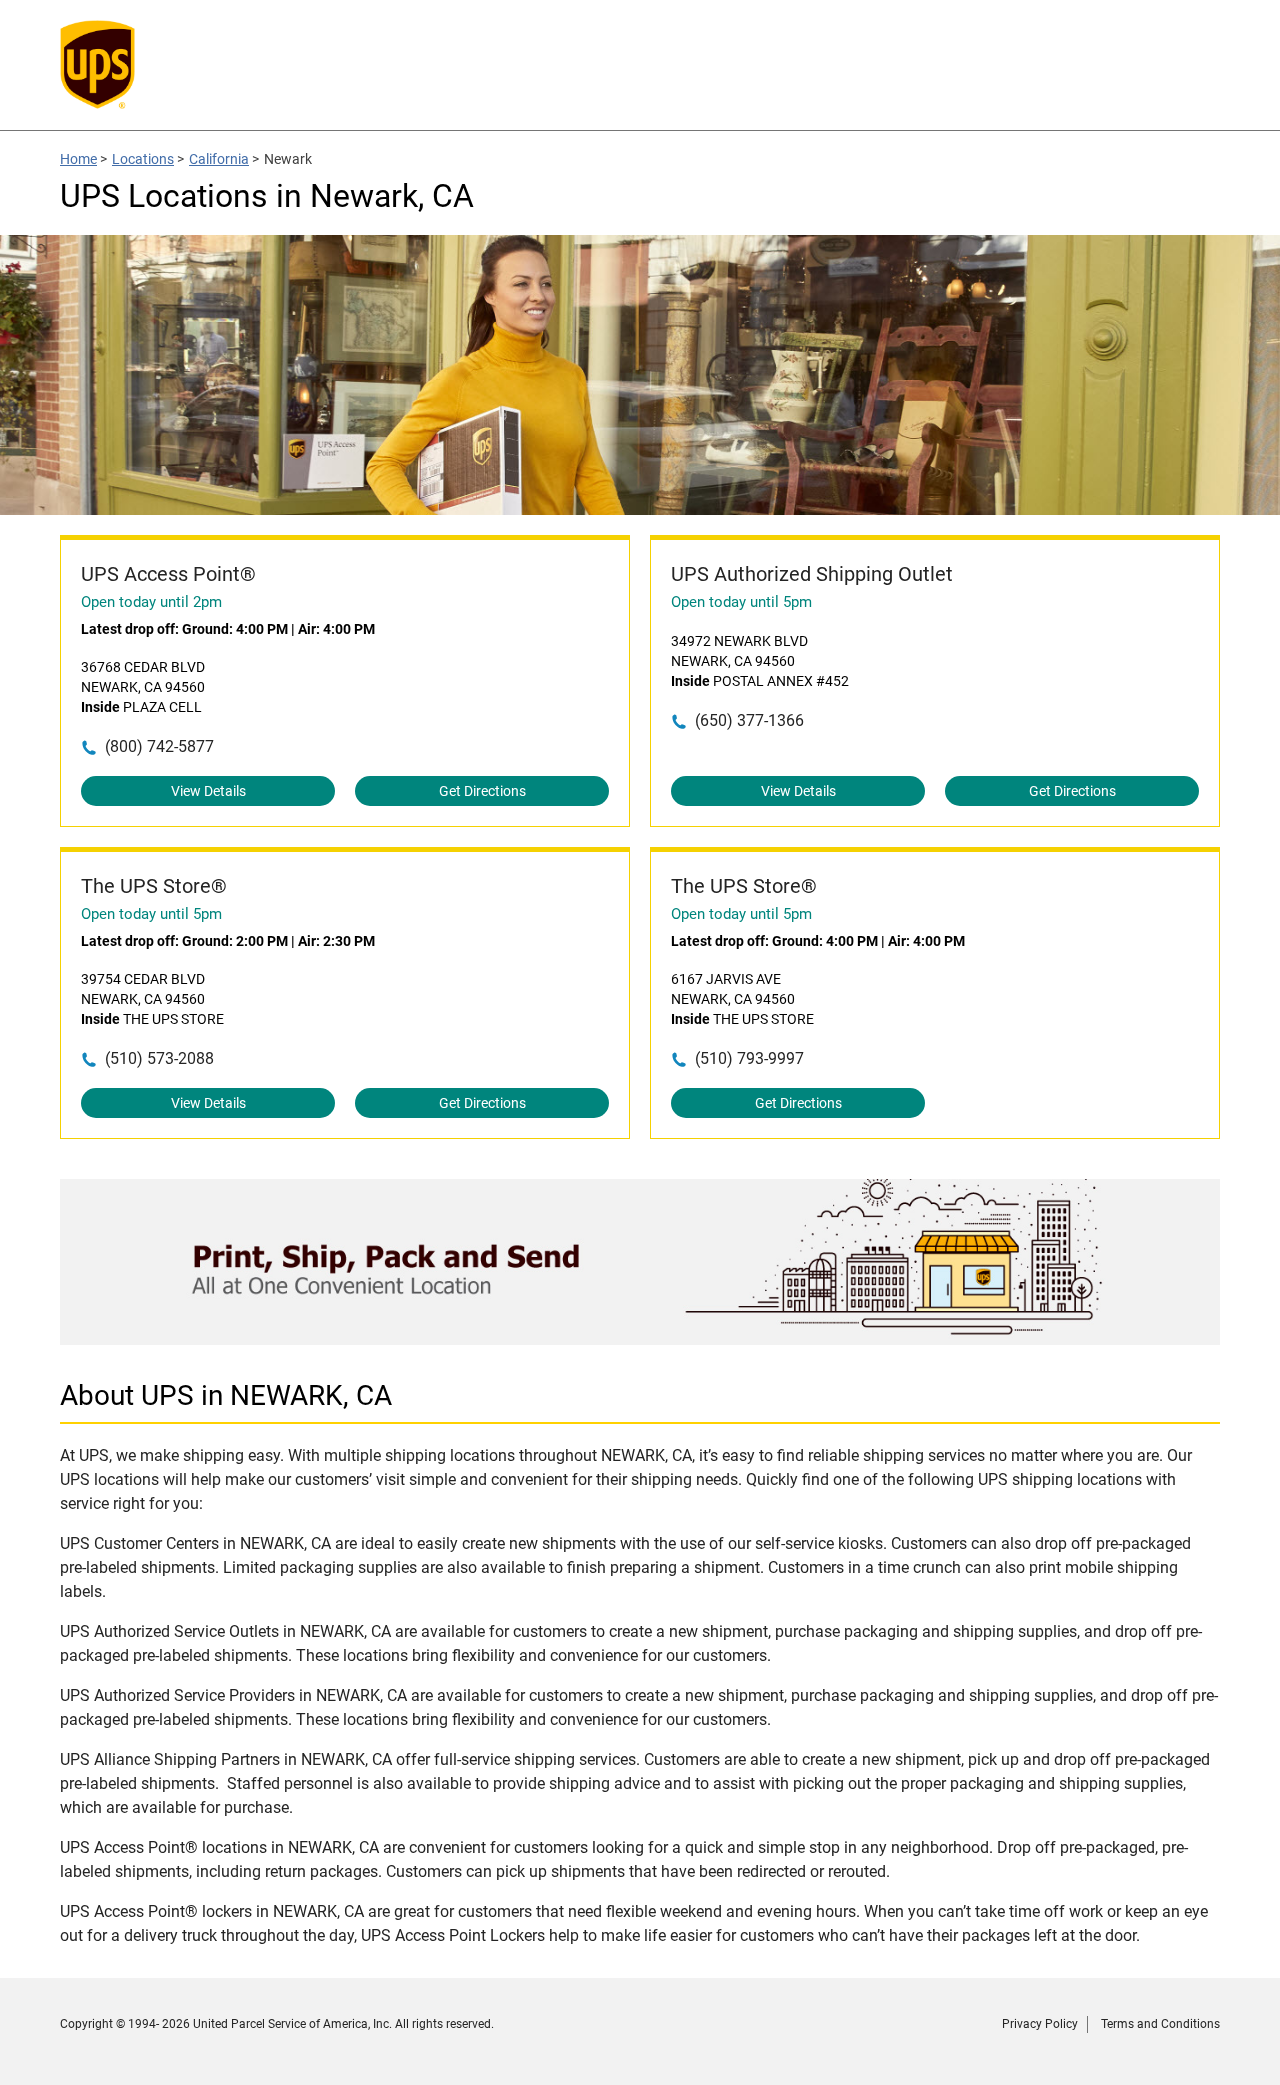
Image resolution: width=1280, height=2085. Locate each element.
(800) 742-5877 (159, 746)
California (219, 159)
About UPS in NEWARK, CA (226, 1395)
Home (78, 159)
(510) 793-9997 (749, 1058)
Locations (143, 159)
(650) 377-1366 (749, 720)
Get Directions (482, 791)
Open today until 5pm (741, 602)
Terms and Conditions (1160, 2024)
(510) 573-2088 (159, 1058)
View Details (208, 791)
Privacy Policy (1040, 2024)
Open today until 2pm (151, 602)
